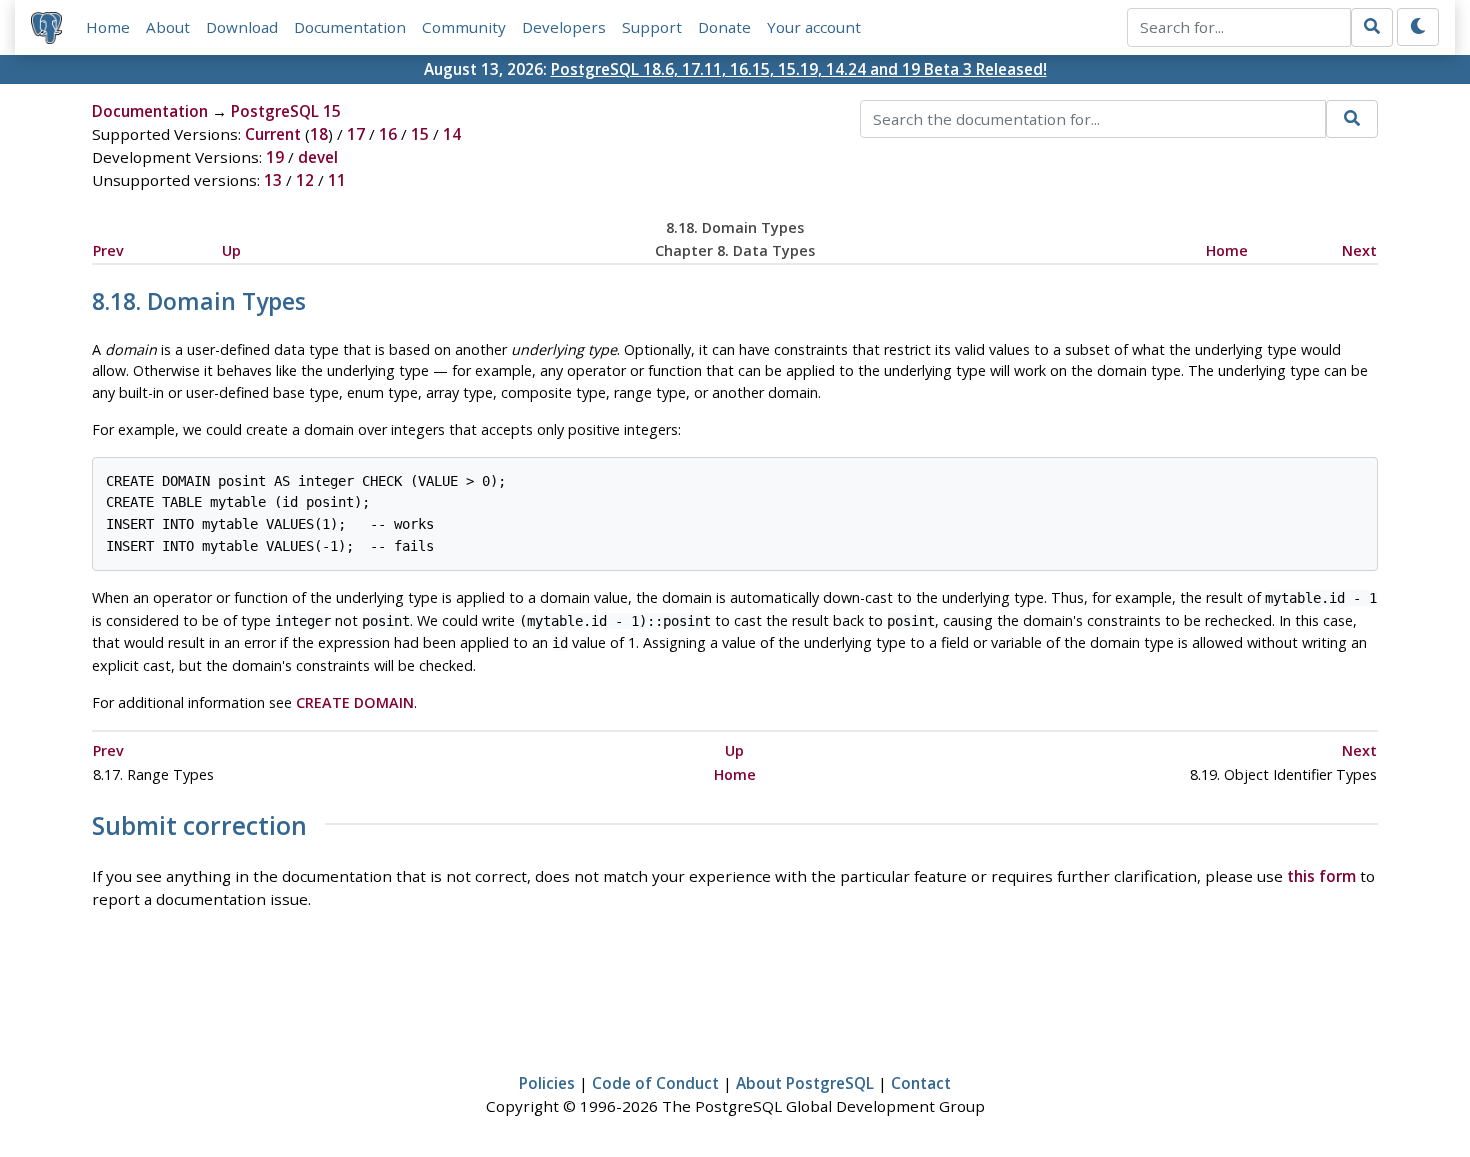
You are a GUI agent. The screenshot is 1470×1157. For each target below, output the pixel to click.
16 (388, 134)
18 (319, 134)
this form (1321, 876)
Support (652, 27)
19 (275, 157)
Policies (547, 1083)
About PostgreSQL (805, 1083)
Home (108, 27)
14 (452, 134)
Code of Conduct (655, 1083)
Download (242, 27)
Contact (921, 1083)
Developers (564, 27)
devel (318, 157)
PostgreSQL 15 (286, 111)
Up (231, 250)
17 (356, 134)
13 (273, 180)
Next (1359, 250)
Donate (724, 27)
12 (305, 180)
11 (337, 180)
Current (273, 134)
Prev (108, 250)
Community (464, 27)
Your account (814, 27)
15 (420, 134)
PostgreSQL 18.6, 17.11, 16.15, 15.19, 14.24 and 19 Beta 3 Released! (799, 69)
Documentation (350, 27)
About (168, 27)
